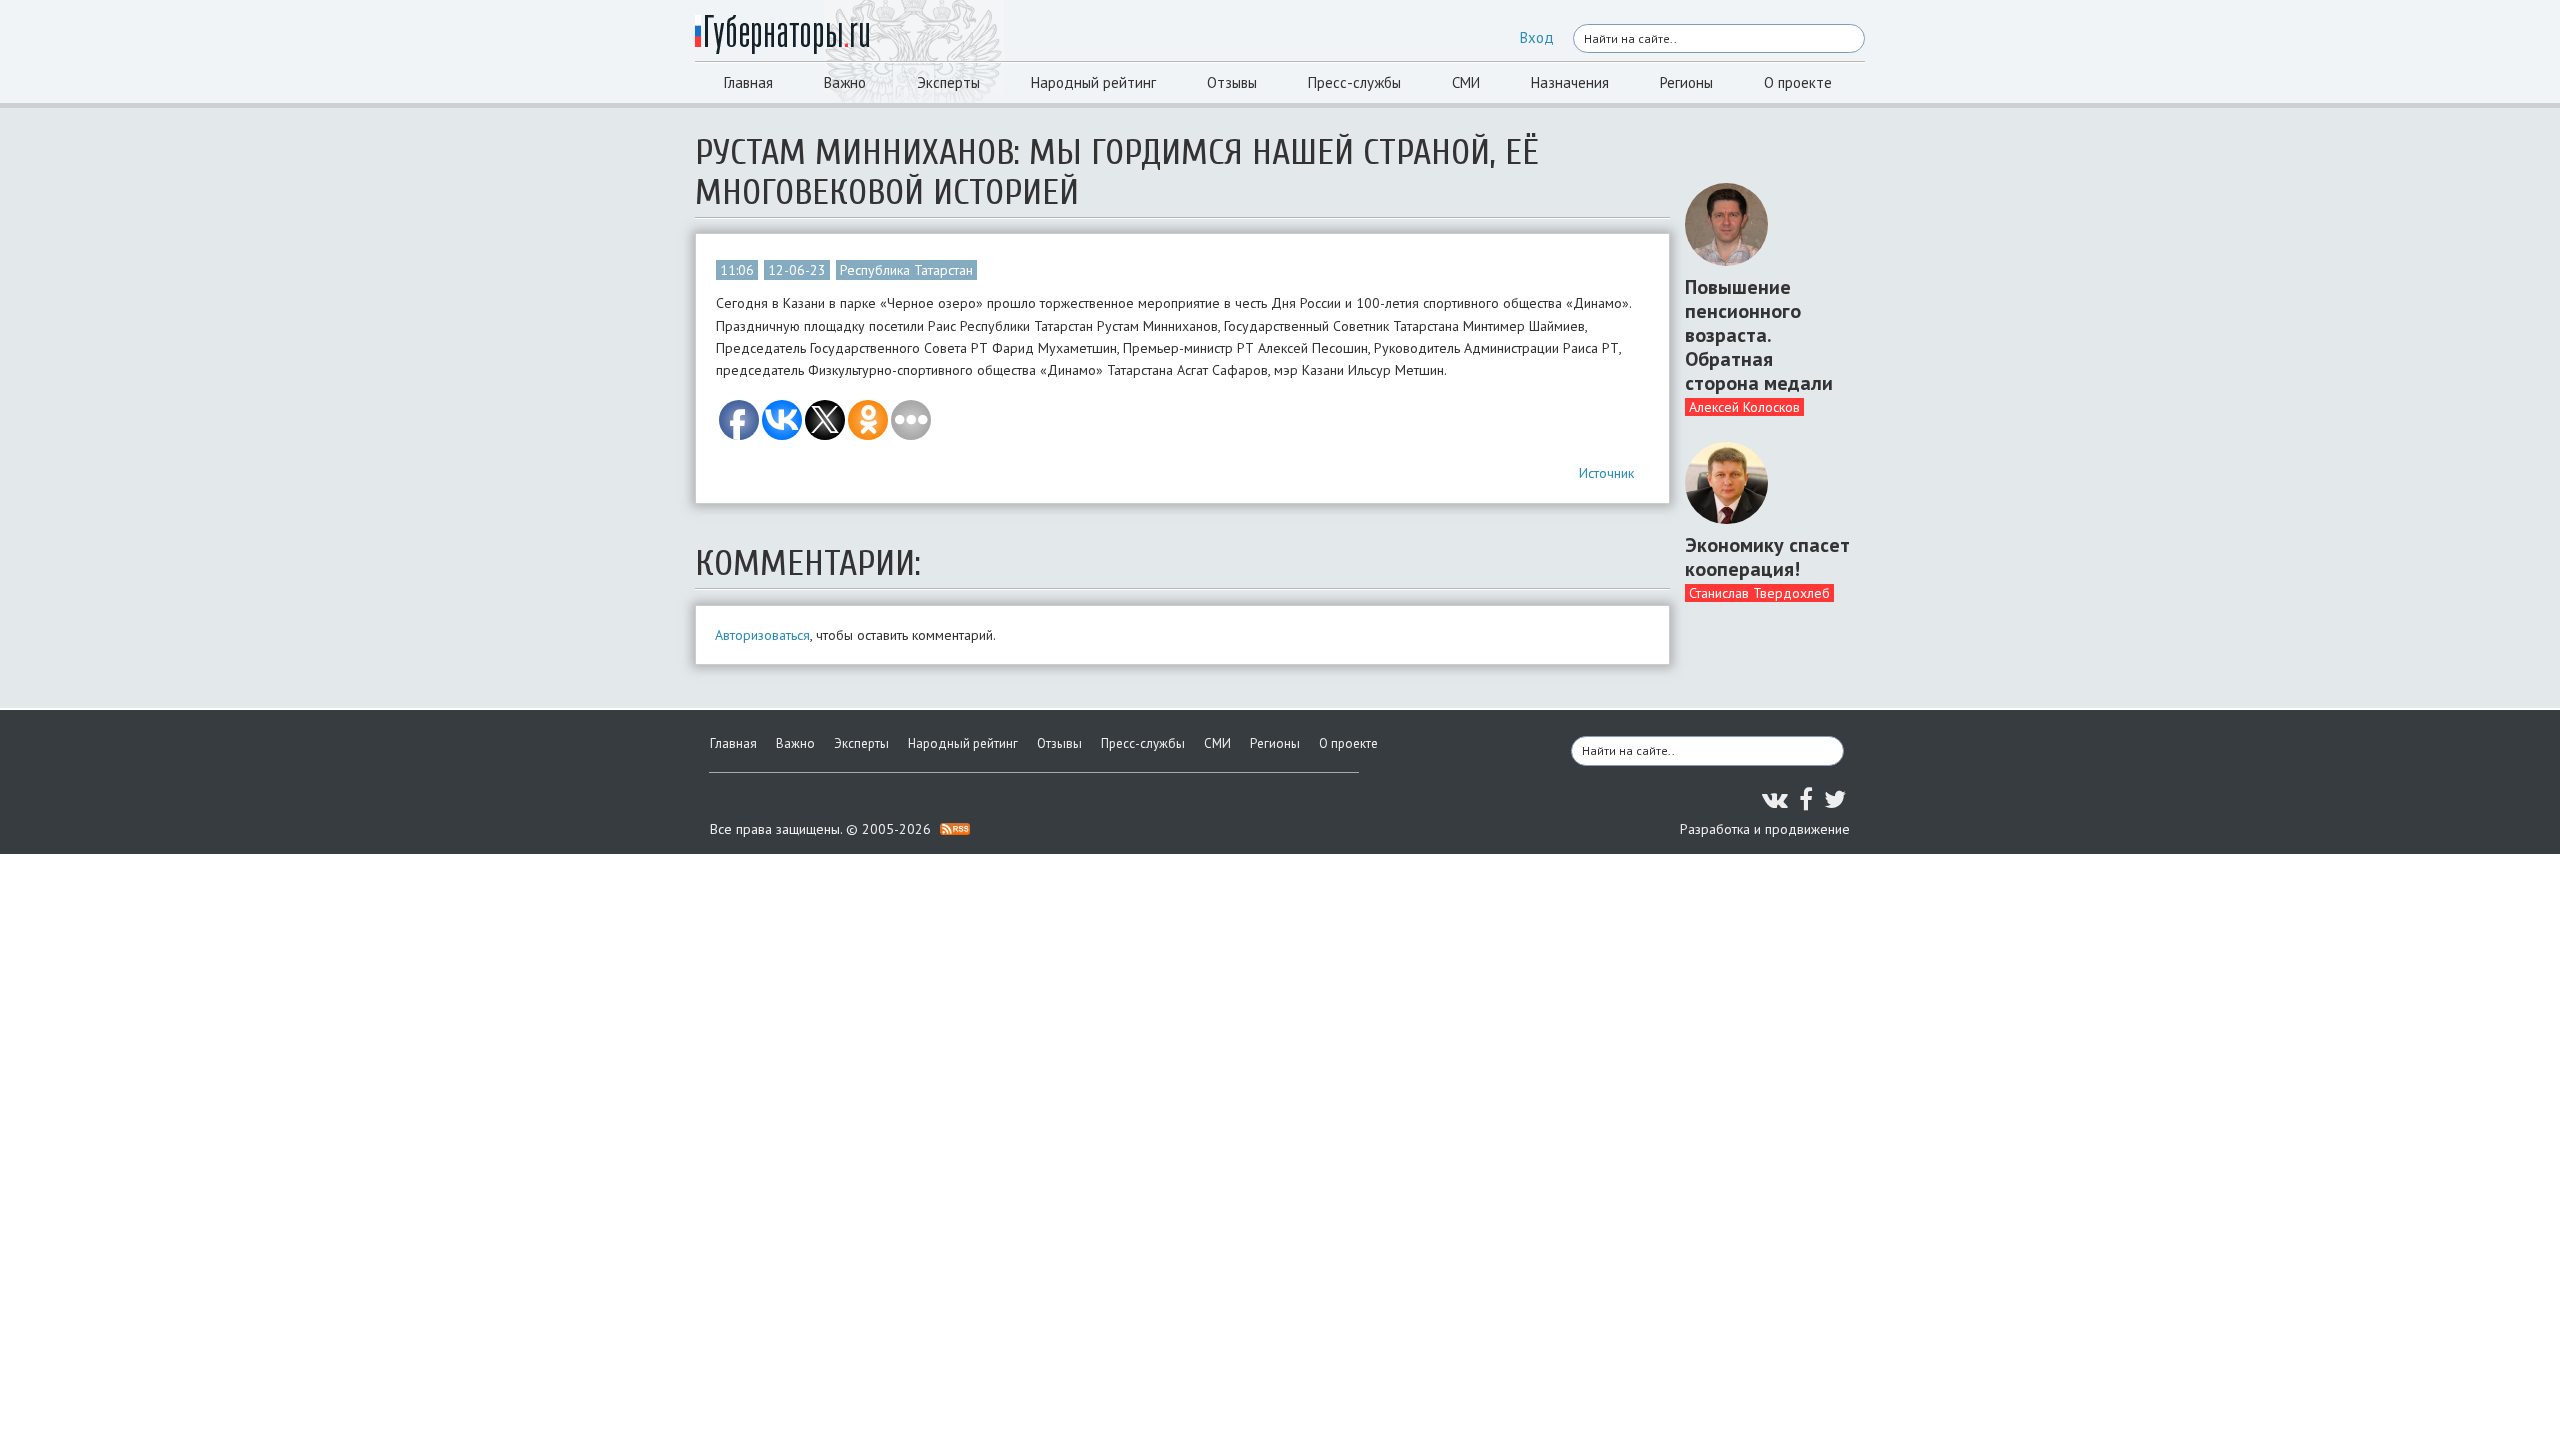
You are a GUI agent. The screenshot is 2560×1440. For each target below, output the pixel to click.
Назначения (1570, 82)
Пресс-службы (1354, 82)
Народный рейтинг (1093, 82)
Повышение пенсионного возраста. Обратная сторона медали (1759, 335)
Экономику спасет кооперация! (1767, 557)
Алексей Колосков (1744, 407)
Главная (748, 82)
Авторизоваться (762, 635)
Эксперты (948, 82)
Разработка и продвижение (1765, 829)
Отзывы (1232, 82)
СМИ (1466, 82)
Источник (1606, 473)
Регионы (1686, 82)
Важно (845, 82)
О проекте (1798, 82)
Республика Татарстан (906, 270)
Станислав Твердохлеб (1759, 593)
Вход (1537, 37)
